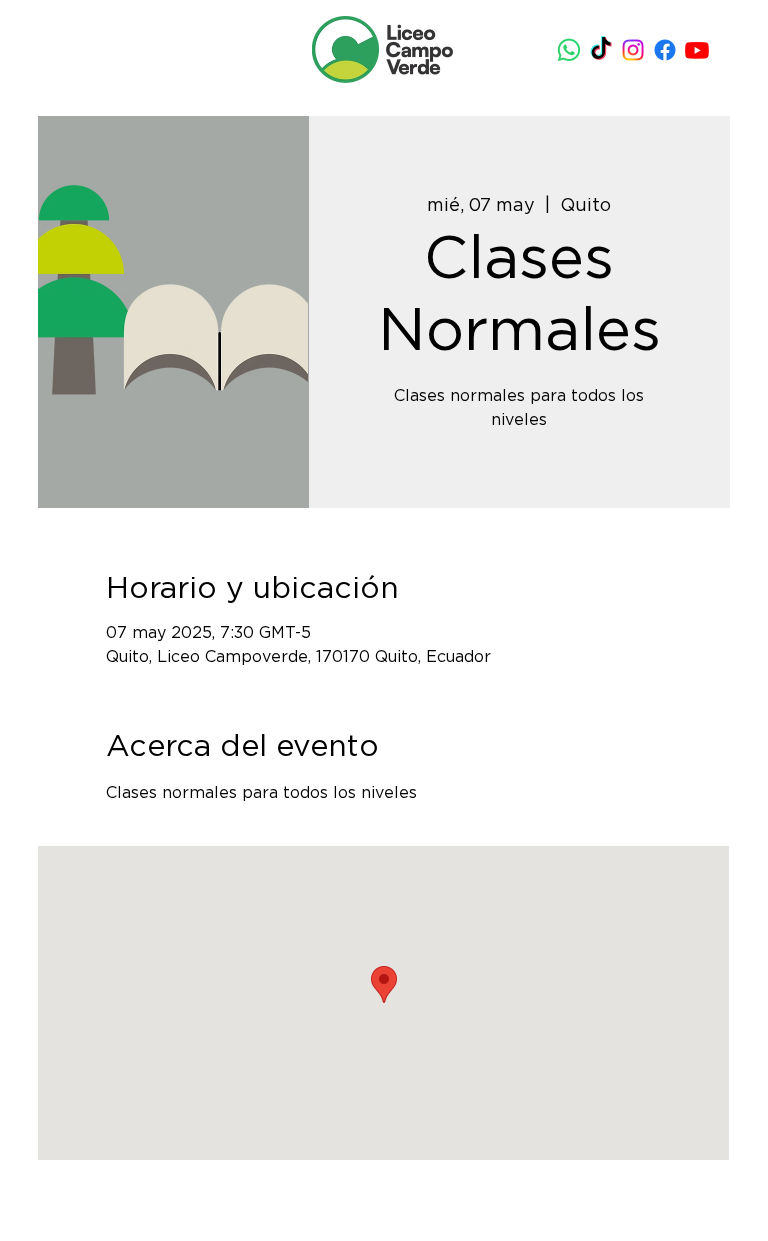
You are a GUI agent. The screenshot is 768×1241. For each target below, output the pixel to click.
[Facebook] (665, 50)
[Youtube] (697, 50)
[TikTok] (601, 50)
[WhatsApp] (569, 50)
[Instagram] (633, 50)
